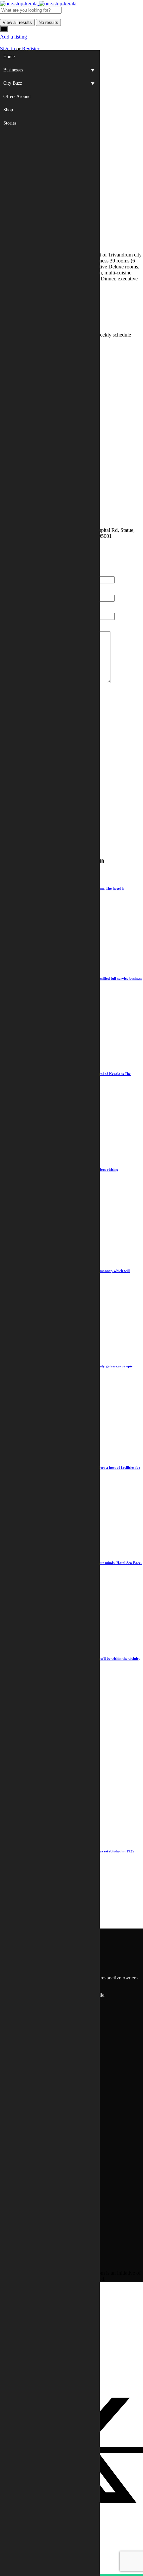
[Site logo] (19, 3)
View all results (17, 22)
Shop (8, 110)
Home (9, 57)
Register (31, 49)
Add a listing (13, 37)
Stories (10, 123)
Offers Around (17, 97)
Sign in (8, 49)
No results (48, 22)
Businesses (13, 70)
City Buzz (13, 83)
